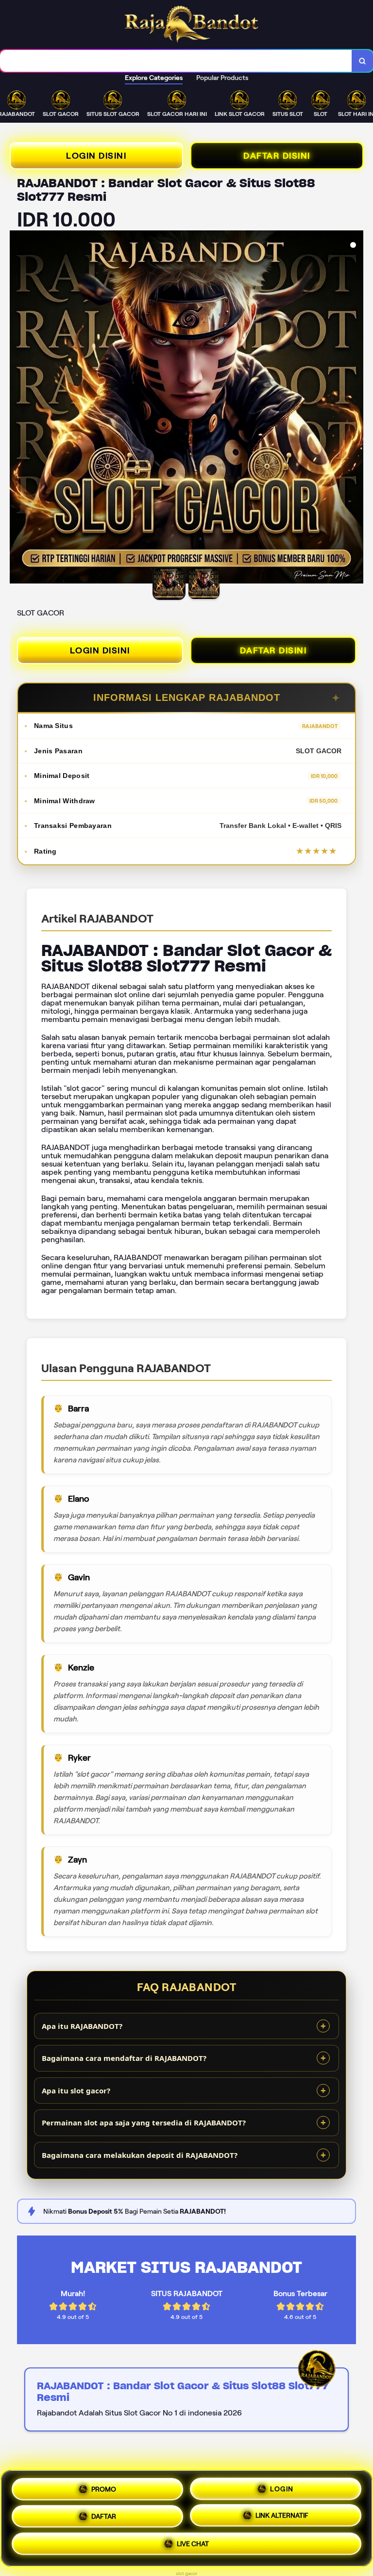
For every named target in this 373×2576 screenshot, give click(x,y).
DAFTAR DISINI (277, 156)
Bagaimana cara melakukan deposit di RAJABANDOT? (140, 2155)
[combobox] (176, 61)
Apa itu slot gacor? (76, 2090)
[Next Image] (356, 408)
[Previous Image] (17, 408)
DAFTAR (104, 2515)
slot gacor (187, 2573)
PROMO (104, 2488)
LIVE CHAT (193, 2544)
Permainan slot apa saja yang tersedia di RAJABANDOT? (144, 2122)
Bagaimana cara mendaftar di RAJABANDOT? (124, 2058)
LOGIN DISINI (96, 156)
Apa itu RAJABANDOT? (82, 2026)
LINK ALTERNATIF (282, 2514)
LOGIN (282, 2487)
